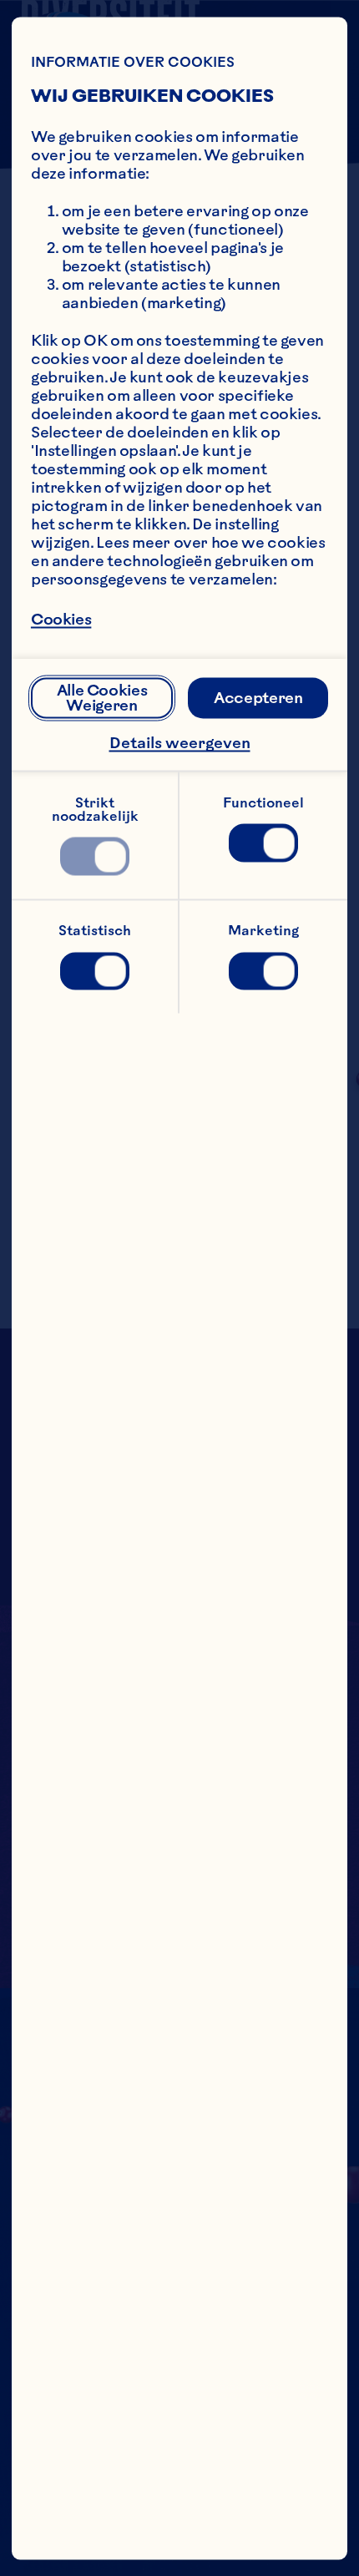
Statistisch (95, 930)
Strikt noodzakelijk (95, 808)
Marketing (263, 930)
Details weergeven (180, 743)
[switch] (95, 857)
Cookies (61, 619)
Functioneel (263, 802)
